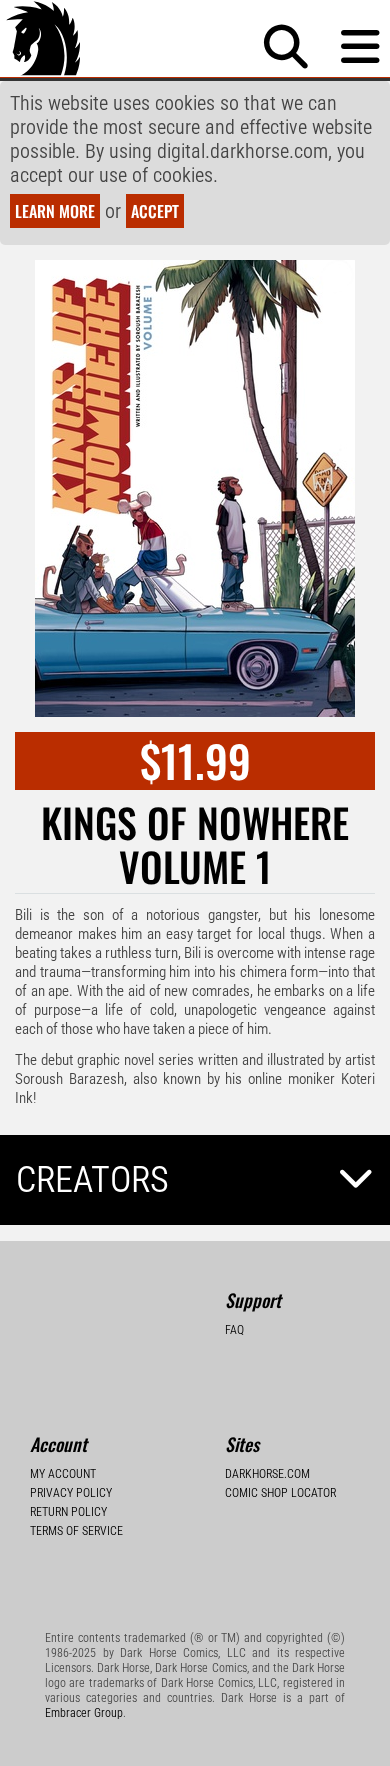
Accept (155, 211)
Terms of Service (76, 1531)
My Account (63, 1474)
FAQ (234, 1330)
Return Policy (68, 1512)
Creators (92, 1180)
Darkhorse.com (267, 1474)
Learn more (55, 211)
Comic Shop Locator (280, 1493)
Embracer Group (84, 1713)
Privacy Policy (71, 1493)
